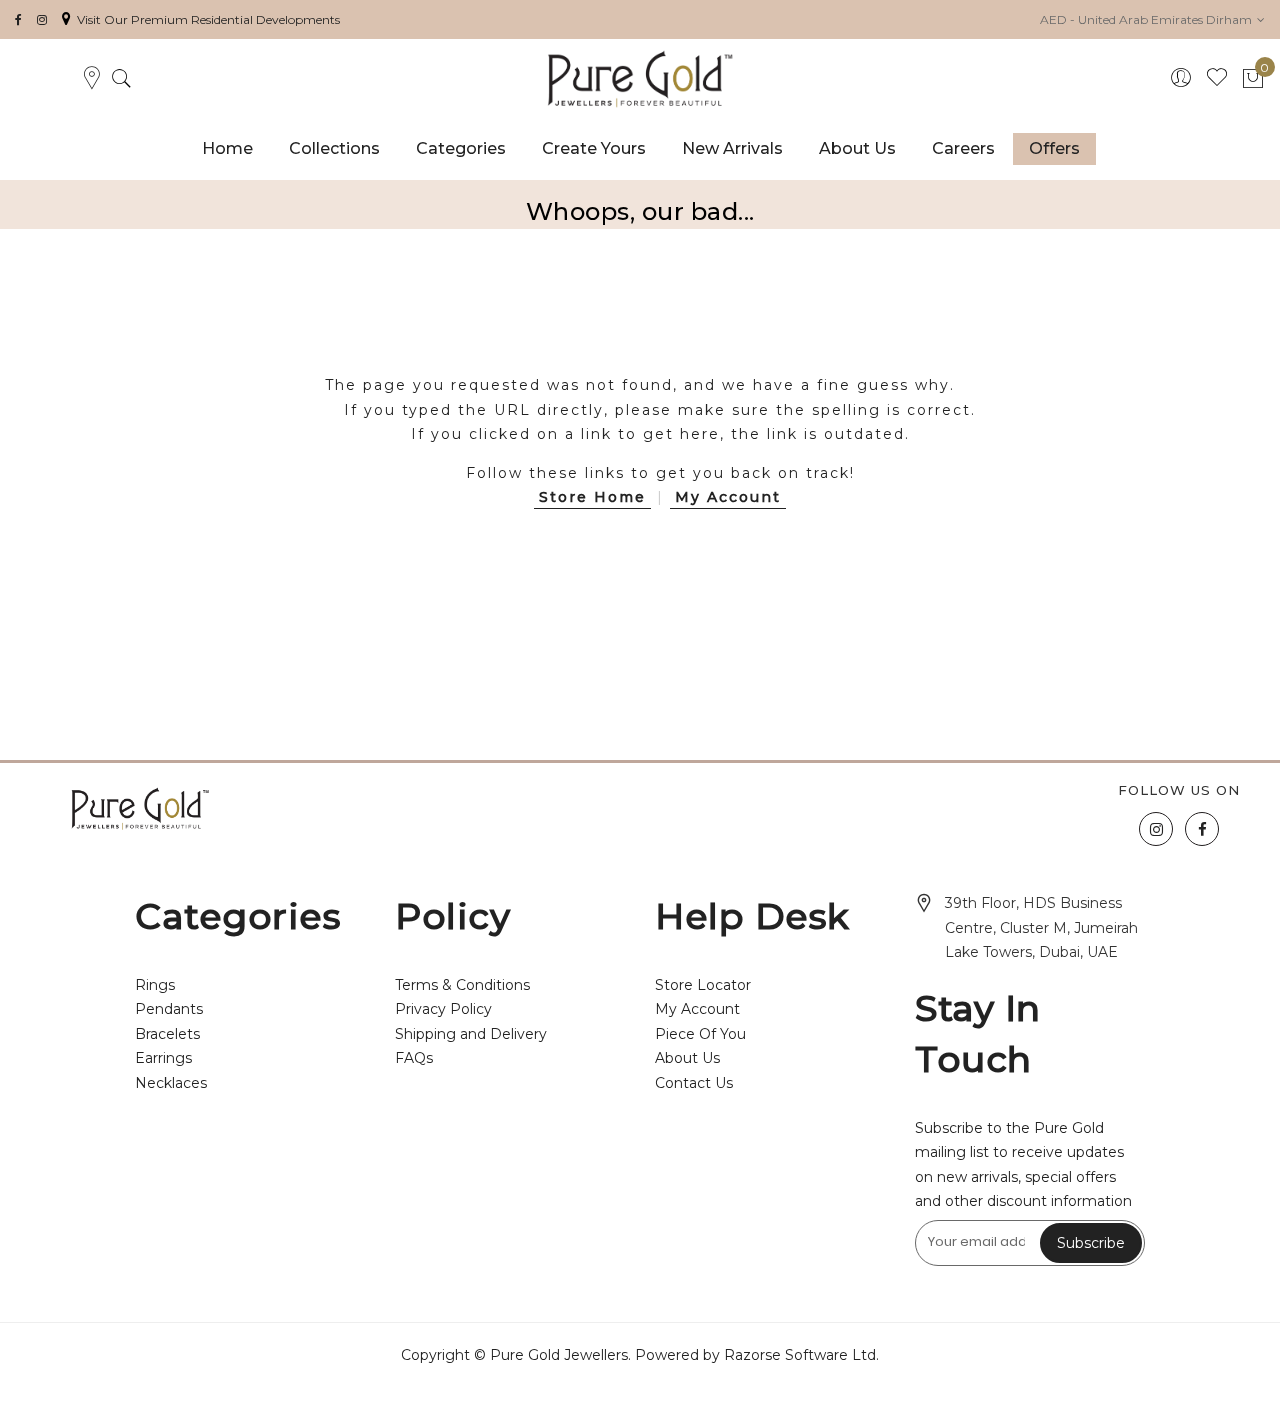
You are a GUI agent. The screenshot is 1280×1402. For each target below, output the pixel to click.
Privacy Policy (443, 1009)
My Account (728, 497)
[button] (1152, 19)
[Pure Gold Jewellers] (639, 79)
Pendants (169, 1009)
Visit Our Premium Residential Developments (208, 19)
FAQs (414, 1058)
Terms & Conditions (462, 985)
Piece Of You (700, 1034)
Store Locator (703, 985)
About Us (687, 1058)
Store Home (592, 497)
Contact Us (694, 1083)
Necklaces (171, 1083)
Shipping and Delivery (471, 1034)
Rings (155, 985)
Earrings (163, 1058)
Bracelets (167, 1034)
